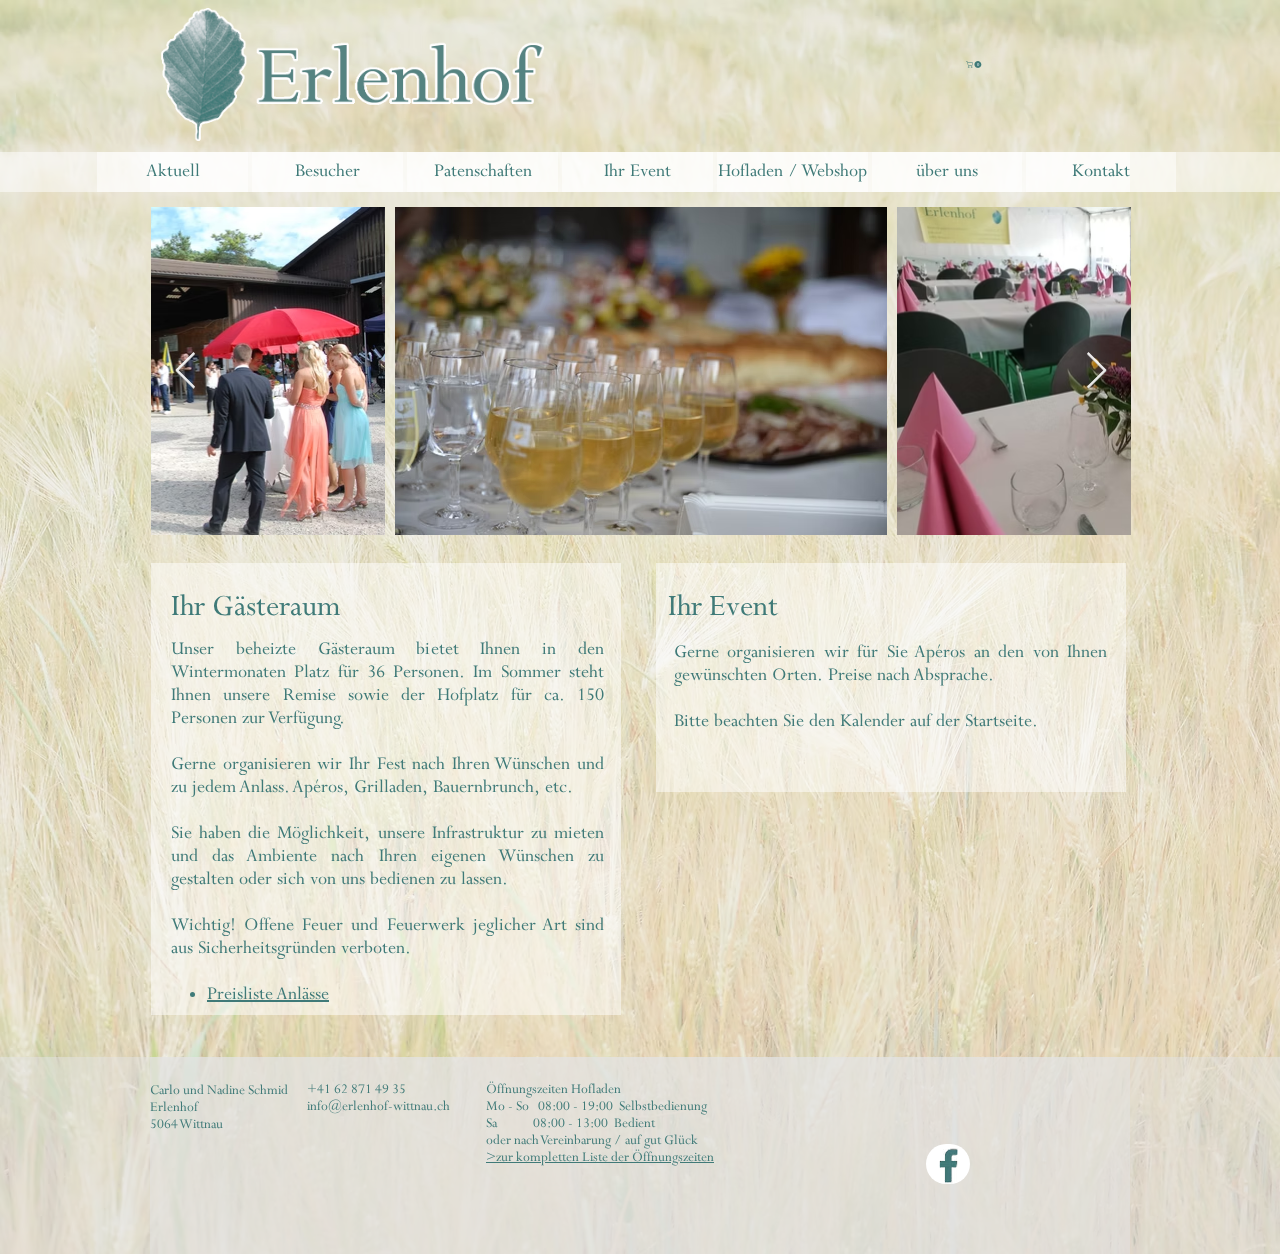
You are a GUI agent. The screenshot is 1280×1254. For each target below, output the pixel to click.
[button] (974, 64)
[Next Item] (1096, 371)
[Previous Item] (185, 371)
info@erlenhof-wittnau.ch (378, 1106)
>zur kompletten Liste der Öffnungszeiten (600, 1157)
